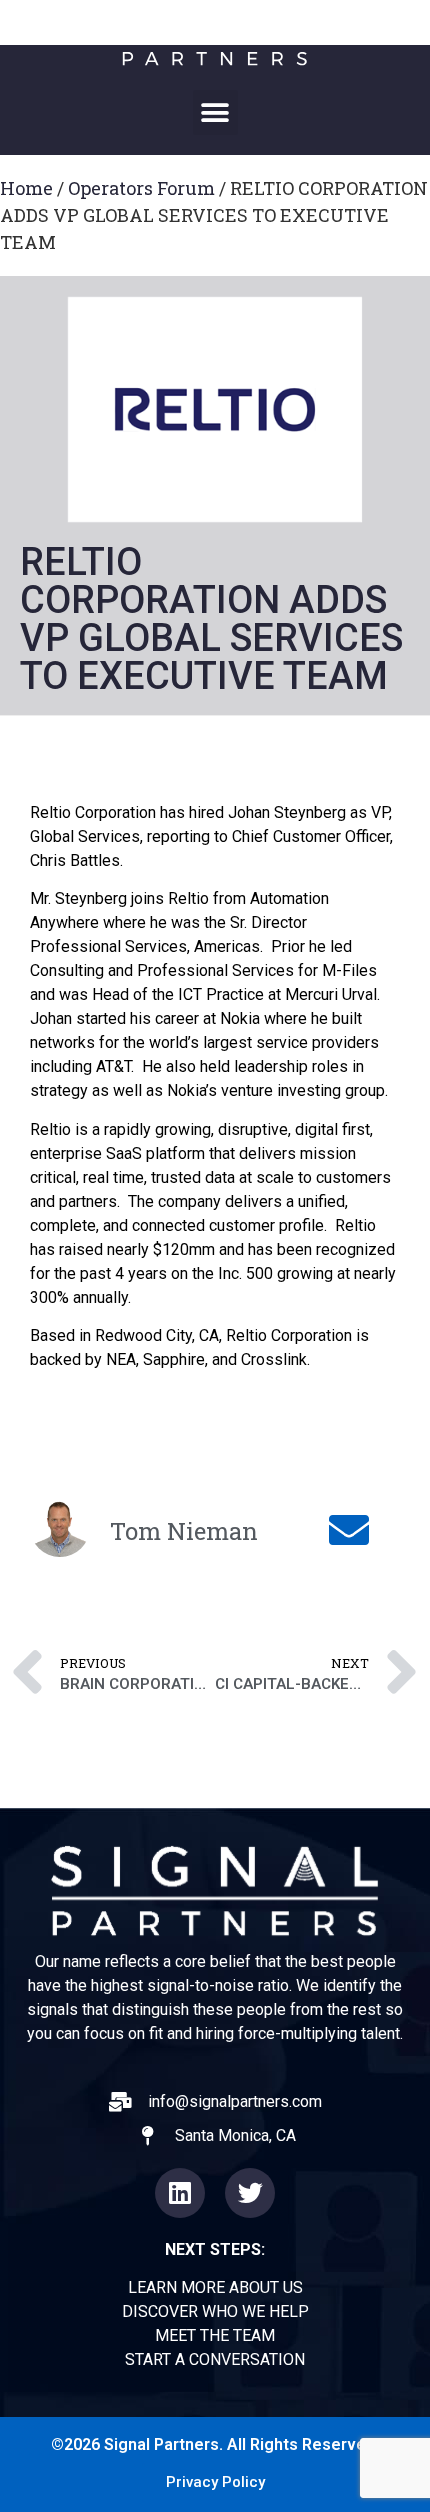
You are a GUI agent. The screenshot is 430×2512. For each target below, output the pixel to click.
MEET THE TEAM (215, 2335)
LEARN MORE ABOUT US (215, 2287)
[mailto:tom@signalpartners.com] (351, 1530)
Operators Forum (141, 188)
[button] (215, 112)
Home (26, 188)
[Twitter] (250, 2193)
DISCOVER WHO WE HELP (215, 2311)
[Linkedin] (180, 2193)
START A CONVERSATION (215, 2359)
